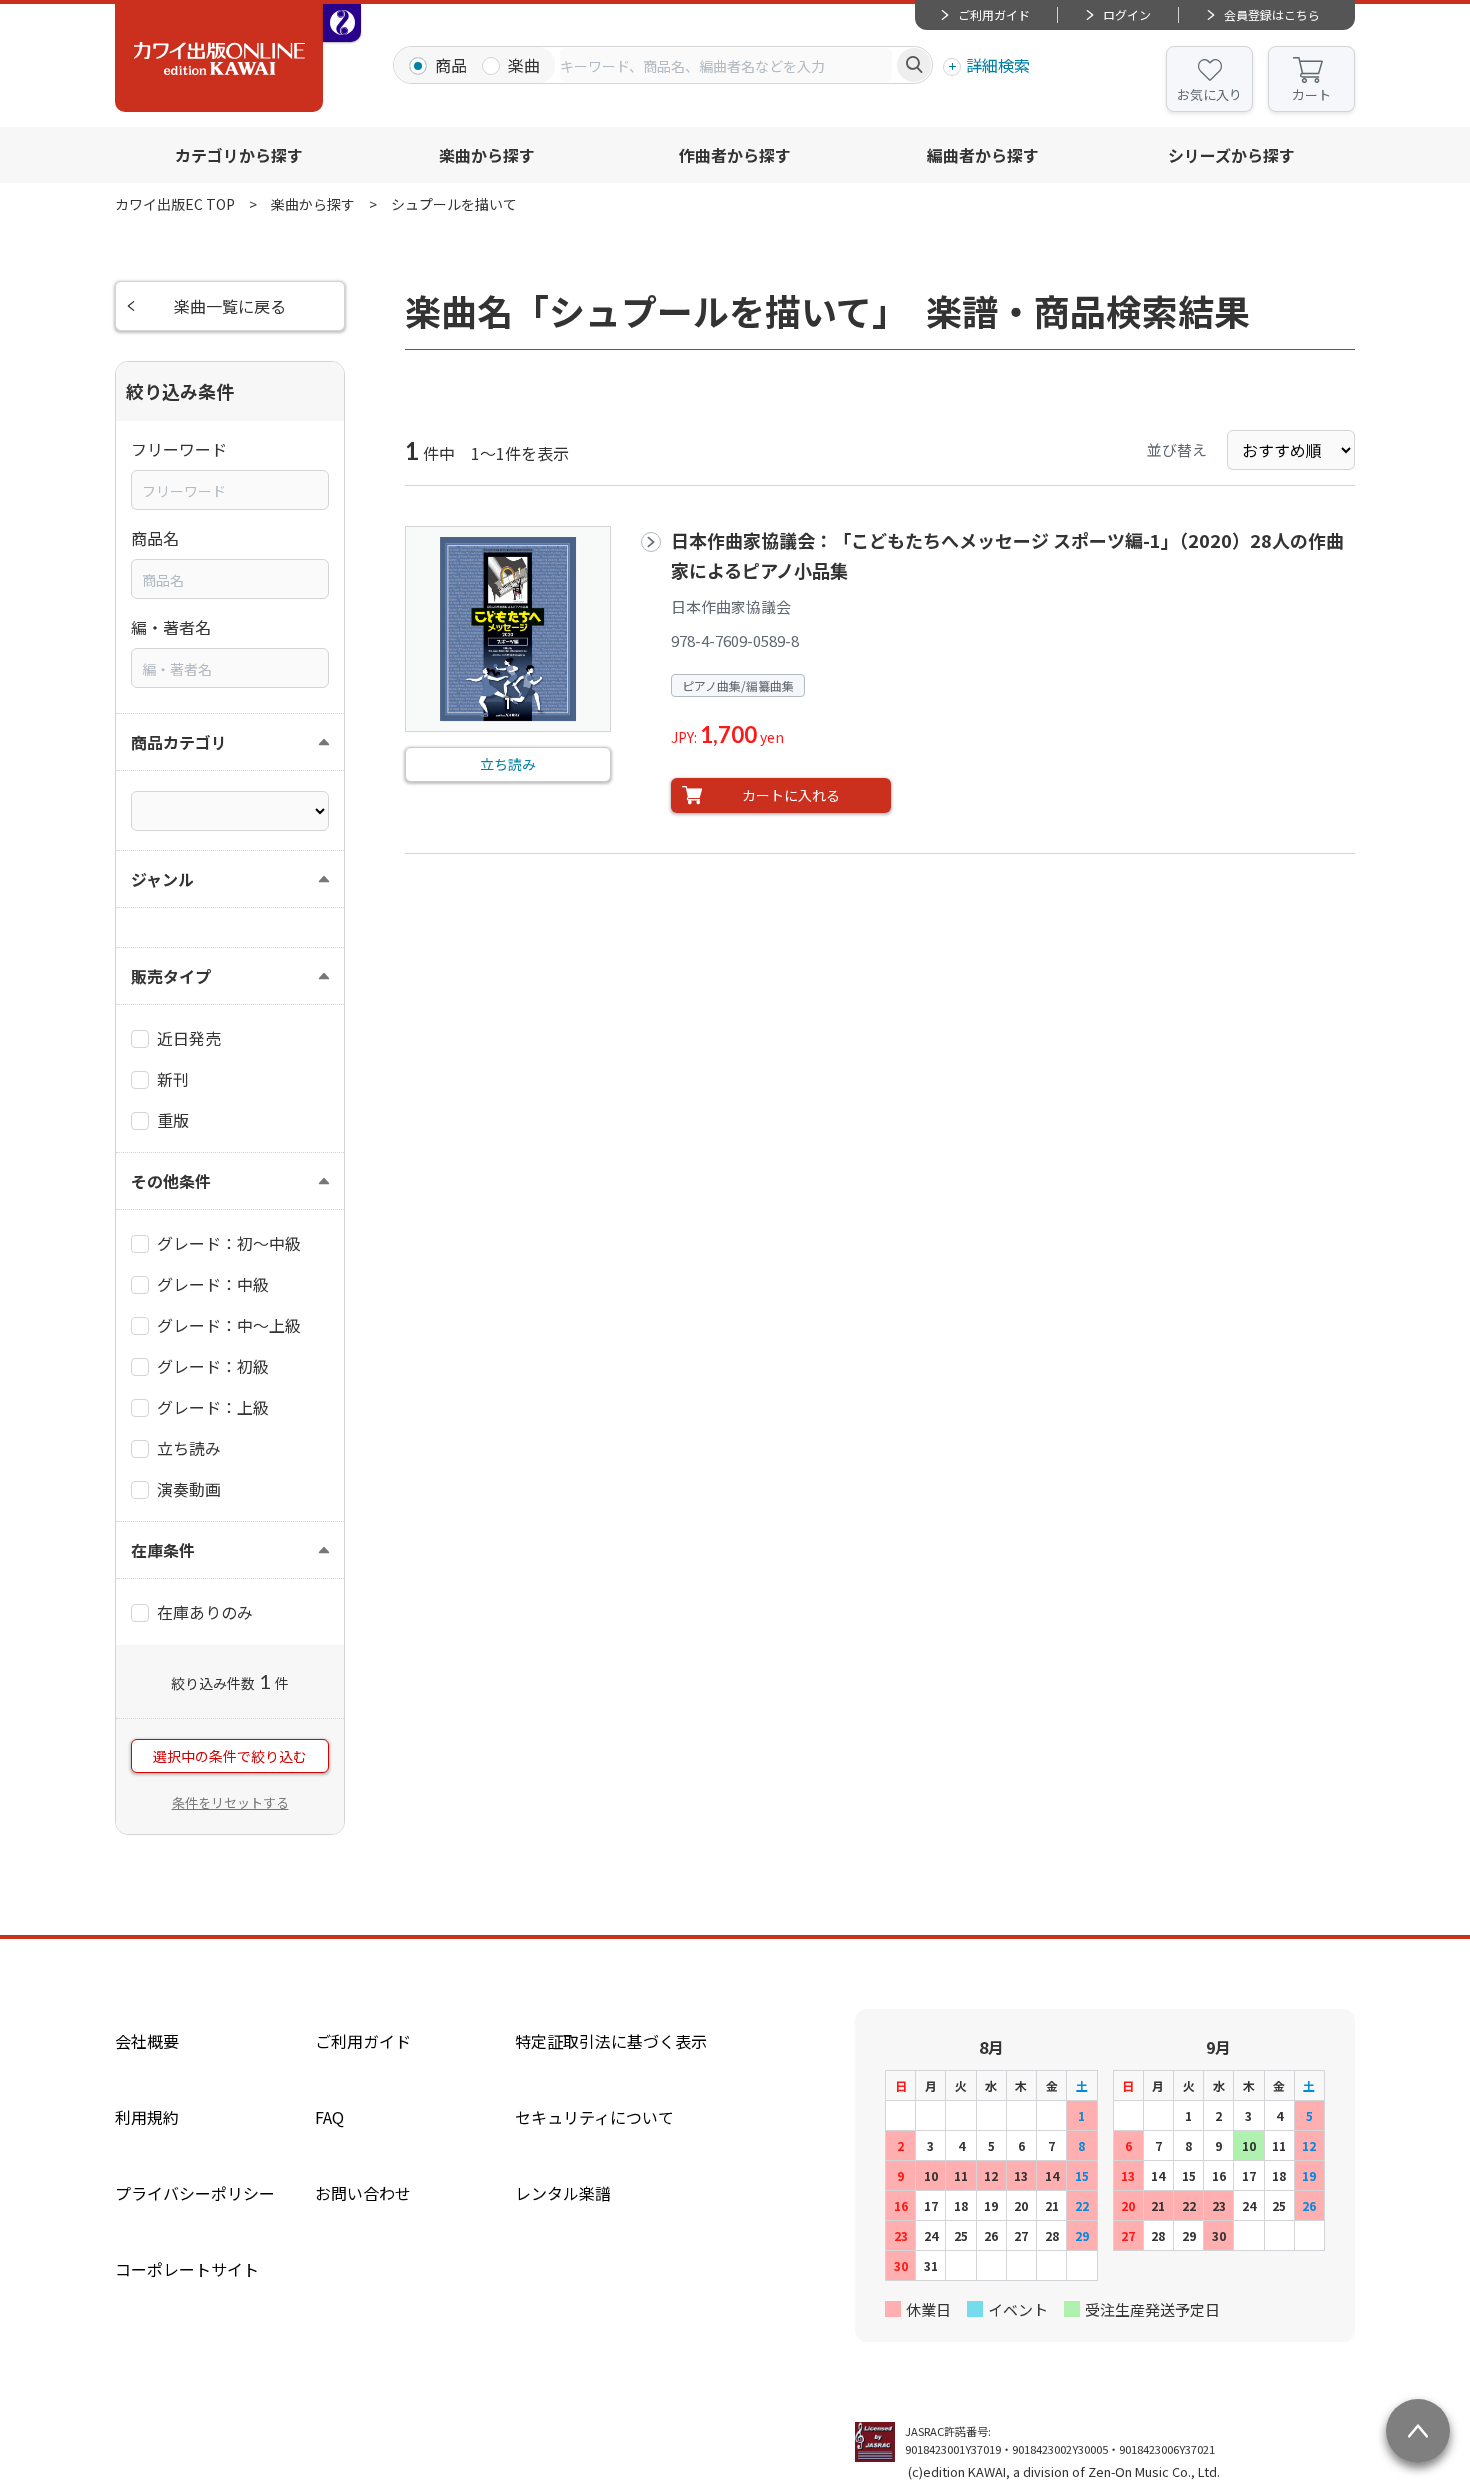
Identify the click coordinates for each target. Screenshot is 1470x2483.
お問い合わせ (363, 2193)
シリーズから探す (1231, 155)
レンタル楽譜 (563, 2193)
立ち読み (508, 764)
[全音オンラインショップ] (342, 23)
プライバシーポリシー (195, 2193)
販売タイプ (171, 976)
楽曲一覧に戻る (230, 306)
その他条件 (171, 1181)
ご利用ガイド (994, 14)
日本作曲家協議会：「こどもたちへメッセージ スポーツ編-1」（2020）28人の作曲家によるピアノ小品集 (1007, 554)
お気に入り (1209, 94)
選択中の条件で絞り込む (230, 1756)
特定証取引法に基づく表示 (611, 2041)
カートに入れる (791, 795)
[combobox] (726, 65)
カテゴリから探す (239, 155)
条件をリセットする (230, 1802)
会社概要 (147, 2041)
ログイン (1127, 14)
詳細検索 (998, 65)
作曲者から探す (735, 155)
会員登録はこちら (1272, 14)
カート (1311, 94)
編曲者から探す (983, 155)
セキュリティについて (594, 2117)
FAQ (329, 2117)
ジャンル (162, 879)
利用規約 (147, 2117)
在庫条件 (163, 1550)
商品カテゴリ (179, 742)
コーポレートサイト (187, 2269)
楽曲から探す (487, 155)
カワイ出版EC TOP (175, 204)
